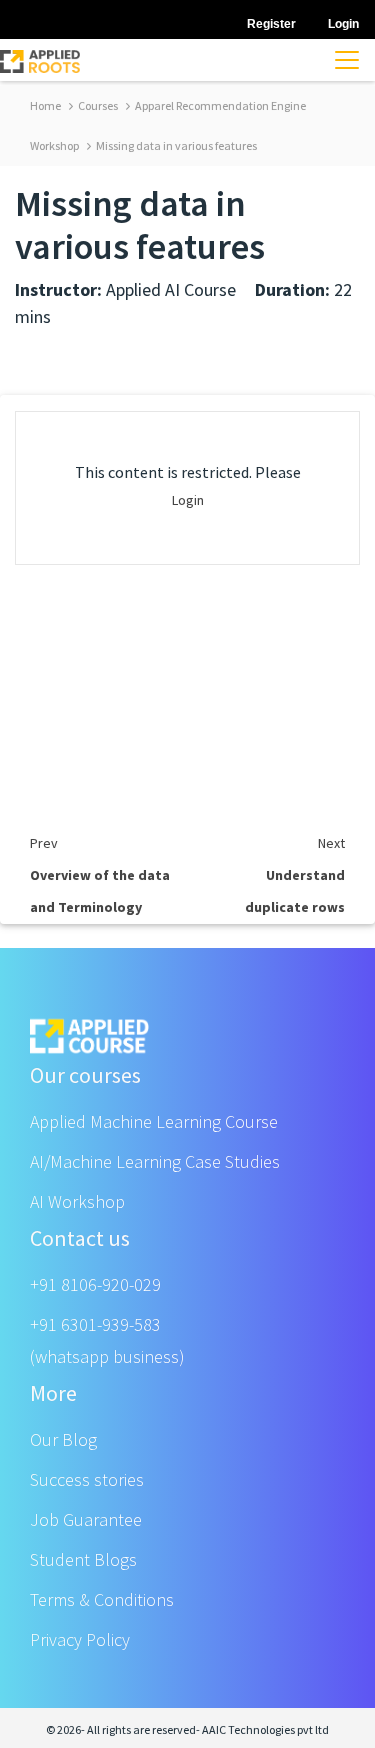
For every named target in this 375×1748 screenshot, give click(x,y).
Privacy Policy (80, 1639)
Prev (44, 843)
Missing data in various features (175, 145)
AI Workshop (77, 1201)
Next (331, 843)
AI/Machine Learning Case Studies (155, 1161)
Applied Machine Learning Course (154, 1121)
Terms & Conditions (102, 1599)
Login (188, 500)
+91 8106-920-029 (95, 1284)
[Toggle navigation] (347, 60)
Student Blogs (83, 1559)
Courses (97, 105)
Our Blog (63, 1439)
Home (45, 105)
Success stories (87, 1479)
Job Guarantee (86, 1519)
